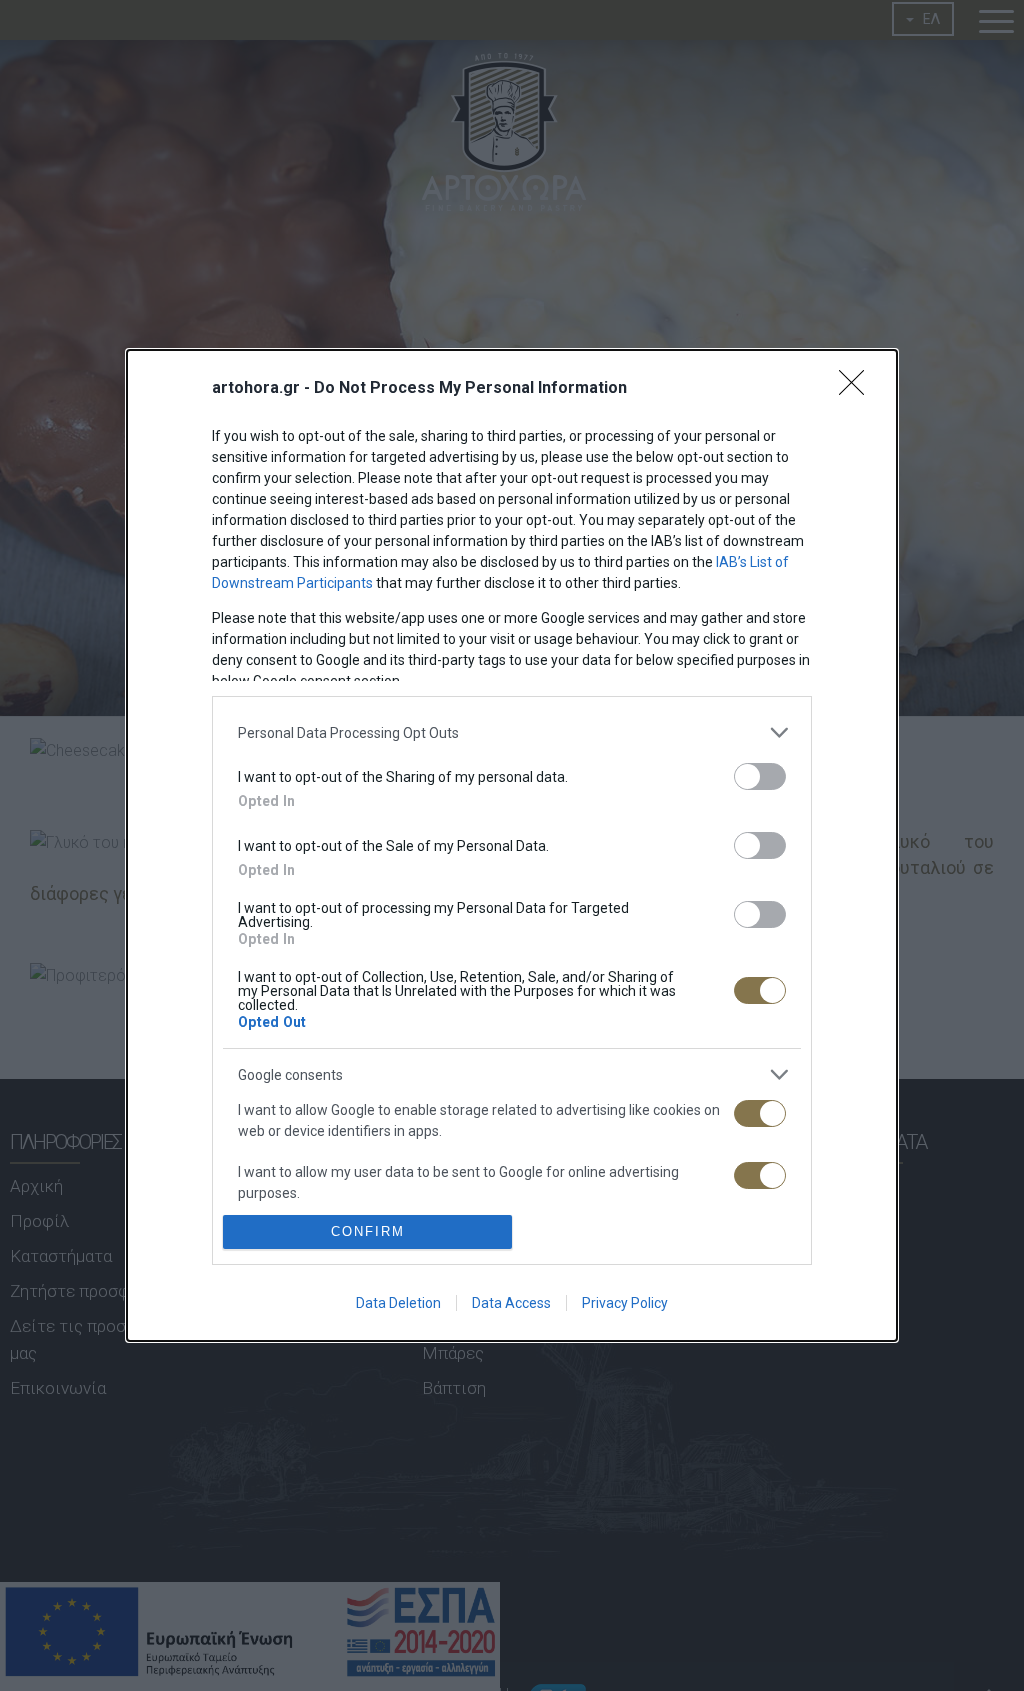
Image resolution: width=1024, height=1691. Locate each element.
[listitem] (512, 732)
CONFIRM (368, 1231)
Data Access (511, 1303)
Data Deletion (398, 1303)
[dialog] (512, 845)
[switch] (760, 776)
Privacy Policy (625, 1303)
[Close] (858, 389)
